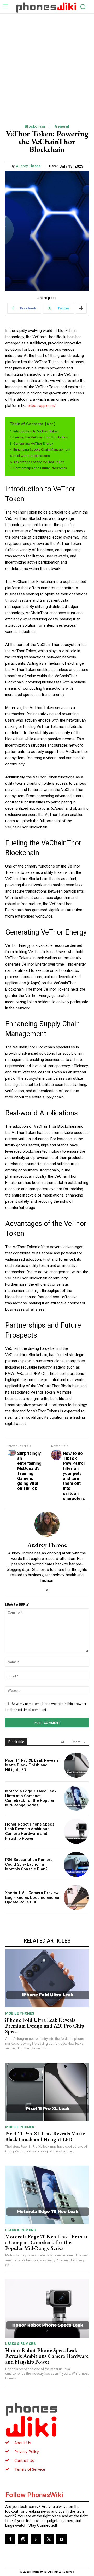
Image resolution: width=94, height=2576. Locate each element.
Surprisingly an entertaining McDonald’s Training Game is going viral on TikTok (29, 1471)
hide (50, 424)
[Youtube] (61, 2539)
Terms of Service (30, 2469)
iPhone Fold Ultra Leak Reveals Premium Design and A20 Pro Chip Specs (45, 2026)
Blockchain (35, 126)
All (63, 1742)
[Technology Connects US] (46, 7)
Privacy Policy (27, 2451)
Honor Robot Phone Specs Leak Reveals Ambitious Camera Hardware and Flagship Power (30, 1831)
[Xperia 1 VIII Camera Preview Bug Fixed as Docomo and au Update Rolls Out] (76, 1897)
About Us (23, 2443)
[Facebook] (10, 2539)
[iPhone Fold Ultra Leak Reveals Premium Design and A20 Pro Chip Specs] (47, 1978)
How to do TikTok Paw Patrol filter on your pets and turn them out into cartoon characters (74, 1476)
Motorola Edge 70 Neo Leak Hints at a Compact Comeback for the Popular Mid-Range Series (31, 1798)
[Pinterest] (36, 2539)
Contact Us (24, 2460)
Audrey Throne (28, 166)
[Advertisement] (47, 63)
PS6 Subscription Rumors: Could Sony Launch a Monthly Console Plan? (29, 1864)
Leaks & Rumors (20, 2230)
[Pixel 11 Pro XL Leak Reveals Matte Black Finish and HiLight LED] (76, 1765)
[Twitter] (47, 1589)
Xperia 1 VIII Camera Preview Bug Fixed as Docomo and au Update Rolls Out (32, 1897)
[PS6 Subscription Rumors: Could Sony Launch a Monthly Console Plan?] (76, 1864)
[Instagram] (23, 2539)
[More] (81, 308)
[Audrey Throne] (47, 1524)
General (62, 126)
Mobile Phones (20, 2013)
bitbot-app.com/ (42, 406)
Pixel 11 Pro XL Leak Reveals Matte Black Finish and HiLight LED (32, 1765)
